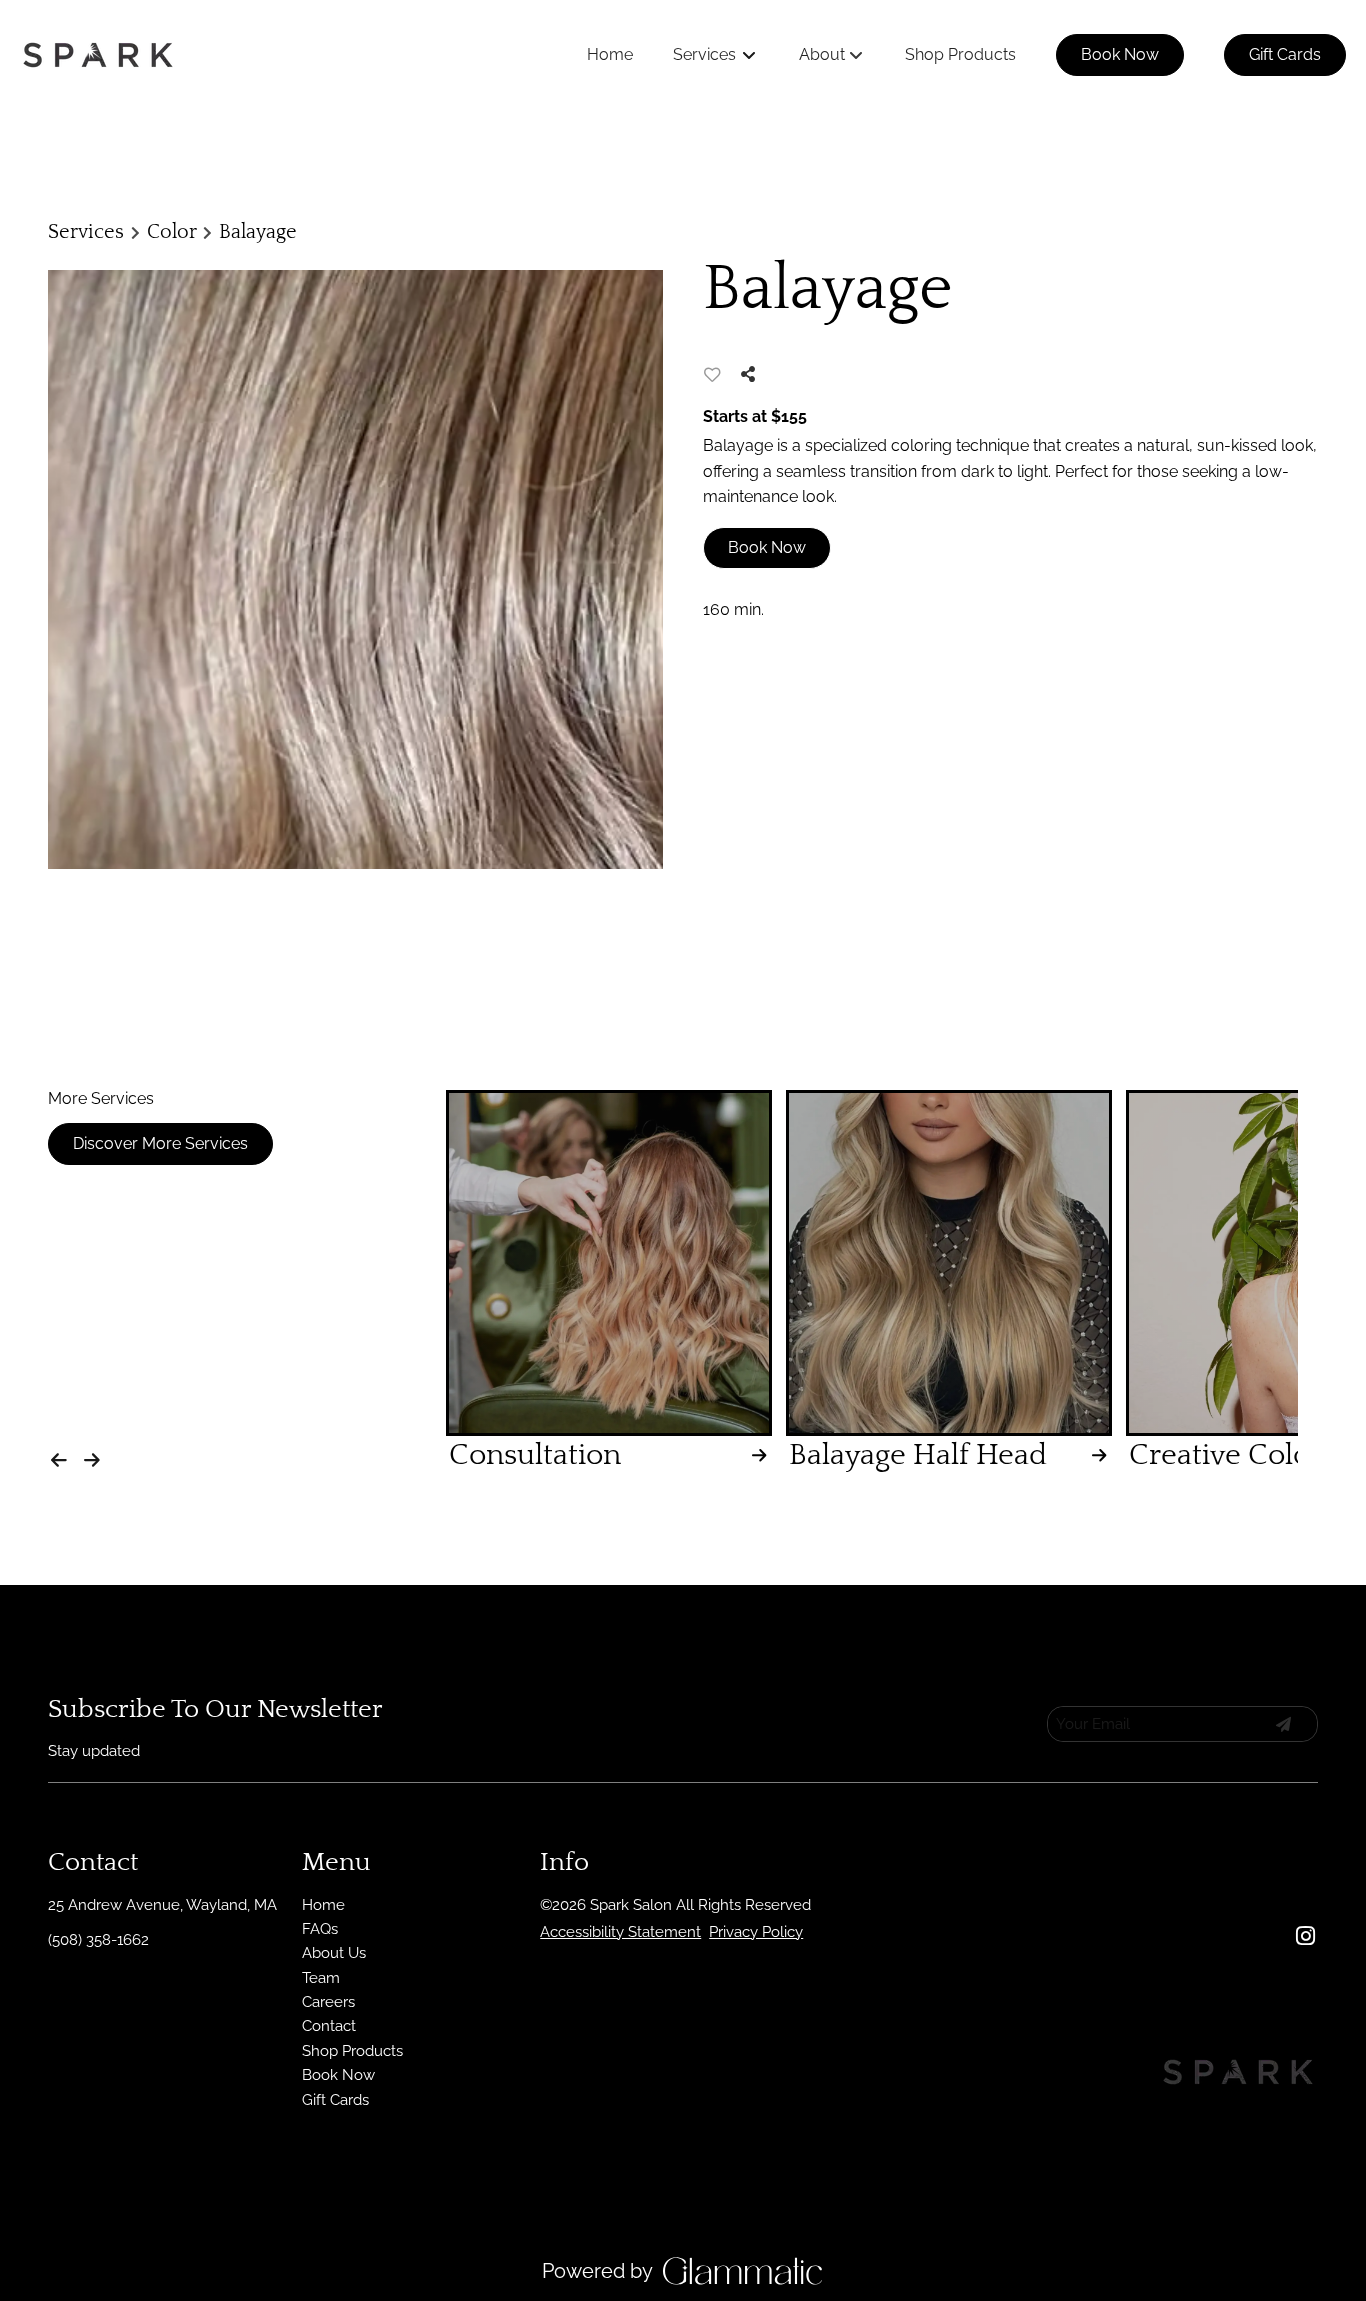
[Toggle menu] (749, 55)
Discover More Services (160, 1143)
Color (172, 232)
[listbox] (832, 55)
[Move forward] (96, 1455)
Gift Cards (1285, 54)
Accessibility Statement (620, 1932)
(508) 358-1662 (98, 1940)
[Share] (753, 374)
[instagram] (1305, 1936)
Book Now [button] (767, 547)
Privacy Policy (756, 1932)
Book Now (1120, 54)
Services (86, 232)
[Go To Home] (98, 55)
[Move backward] (62, 1455)
